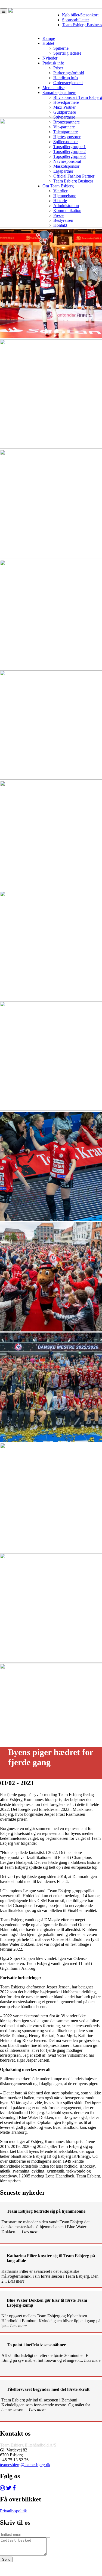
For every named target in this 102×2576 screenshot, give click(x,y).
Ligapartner (63, 171)
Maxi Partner (64, 107)
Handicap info (66, 78)
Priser (58, 68)
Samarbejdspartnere (59, 92)
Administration (66, 206)
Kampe (49, 38)
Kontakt (60, 225)
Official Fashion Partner (74, 176)
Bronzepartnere (67, 122)
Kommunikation (67, 210)
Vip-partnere (64, 127)
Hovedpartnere (66, 102)
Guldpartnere (65, 112)
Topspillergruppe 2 (69, 151)
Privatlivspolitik (13, 2511)
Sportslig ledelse (67, 53)
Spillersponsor (66, 142)
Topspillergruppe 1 (69, 147)
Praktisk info (53, 63)
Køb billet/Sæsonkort (80, 15)
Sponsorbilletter (75, 20)
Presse (59, 215)
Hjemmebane (65, 196)
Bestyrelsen (63, 220)
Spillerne (61, 48)
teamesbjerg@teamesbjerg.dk (25, 2465)
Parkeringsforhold (69, 73)
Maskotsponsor (66, 166)
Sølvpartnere (64, 117)
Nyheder (50, 58)
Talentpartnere (66, 132)
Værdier (60, 191)
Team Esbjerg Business (82, 25)
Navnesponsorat (67, 161)
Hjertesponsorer (67, 137)
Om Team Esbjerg (58, 186)
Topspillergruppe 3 (69, 156)
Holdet (48, 43)
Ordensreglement (68, 83)
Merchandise (53, 88)
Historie (60, 201)
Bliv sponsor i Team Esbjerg (78, 97)
